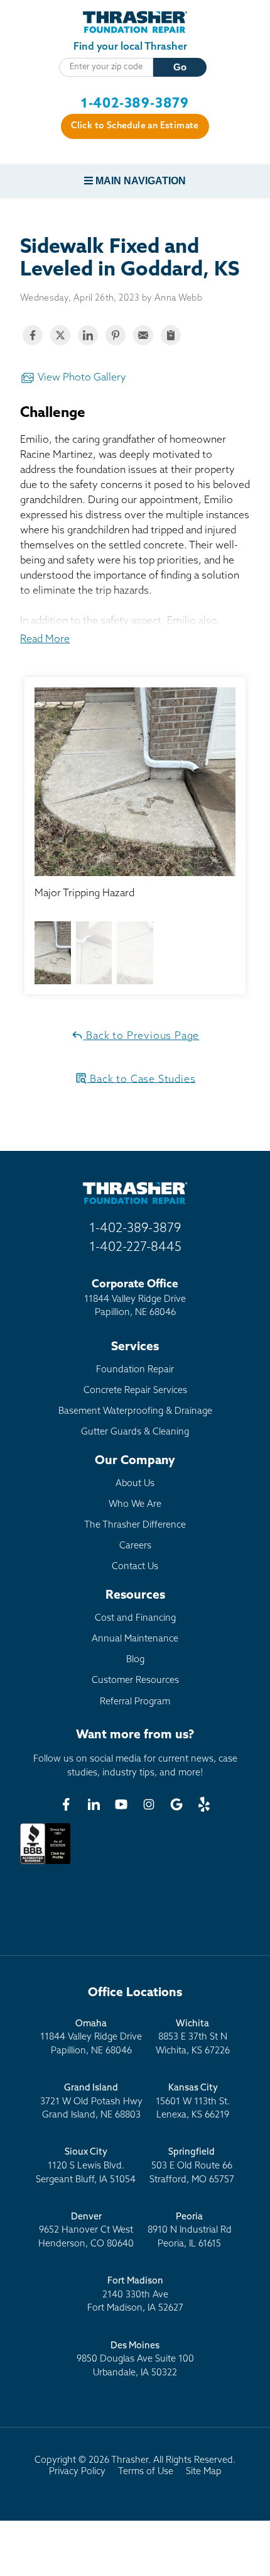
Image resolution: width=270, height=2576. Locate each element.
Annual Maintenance (135, 1639)
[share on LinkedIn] (88, 335)
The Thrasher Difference (135, 1525)
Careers (135, 1546)
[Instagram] (149, 1804)
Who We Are (135, 1505)
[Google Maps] (176, 1804)
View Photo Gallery (81, 378)
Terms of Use (146, 2472)
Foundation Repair (135, 1370)
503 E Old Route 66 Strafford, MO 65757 (192, 2166)
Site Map (204, 2472)
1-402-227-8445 (135, 1248)
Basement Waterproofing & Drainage (135, 1412)
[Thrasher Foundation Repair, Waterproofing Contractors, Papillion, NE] (45, 1864)
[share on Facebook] (33, 335)
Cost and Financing (135, 1618)
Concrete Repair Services (135, 1391)
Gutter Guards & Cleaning (135, 1432)
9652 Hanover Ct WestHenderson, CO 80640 (86, 2231)
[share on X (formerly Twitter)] (60, 335)
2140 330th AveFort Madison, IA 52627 (135, 2295)
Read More (45, 640)
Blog (135, 1660)
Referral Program (135, 1702)
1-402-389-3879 (135, 104)
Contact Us (135, 1567)
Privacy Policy (77, 2472)
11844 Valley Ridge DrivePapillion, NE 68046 (91, 2038)
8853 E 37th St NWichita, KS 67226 (193, 2038)
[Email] (143, 335)
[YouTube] (121, 1804)
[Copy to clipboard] (171, 335)
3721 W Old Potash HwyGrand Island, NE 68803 (91, 2102)
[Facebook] (66, 1804)
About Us (135, 1484)
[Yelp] (204, 1804)
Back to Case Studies (142, 1079)
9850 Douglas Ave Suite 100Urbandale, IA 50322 (135, 2360)
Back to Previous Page (142, 1036)
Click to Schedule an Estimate (135, 126)
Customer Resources (135, 1681)
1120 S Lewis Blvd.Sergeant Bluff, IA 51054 (86, 2166)
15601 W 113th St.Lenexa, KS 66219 (193, 2102)
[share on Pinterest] (116, 335)
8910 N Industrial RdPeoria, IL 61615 (190, 2231)
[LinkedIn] (94, 1804)
